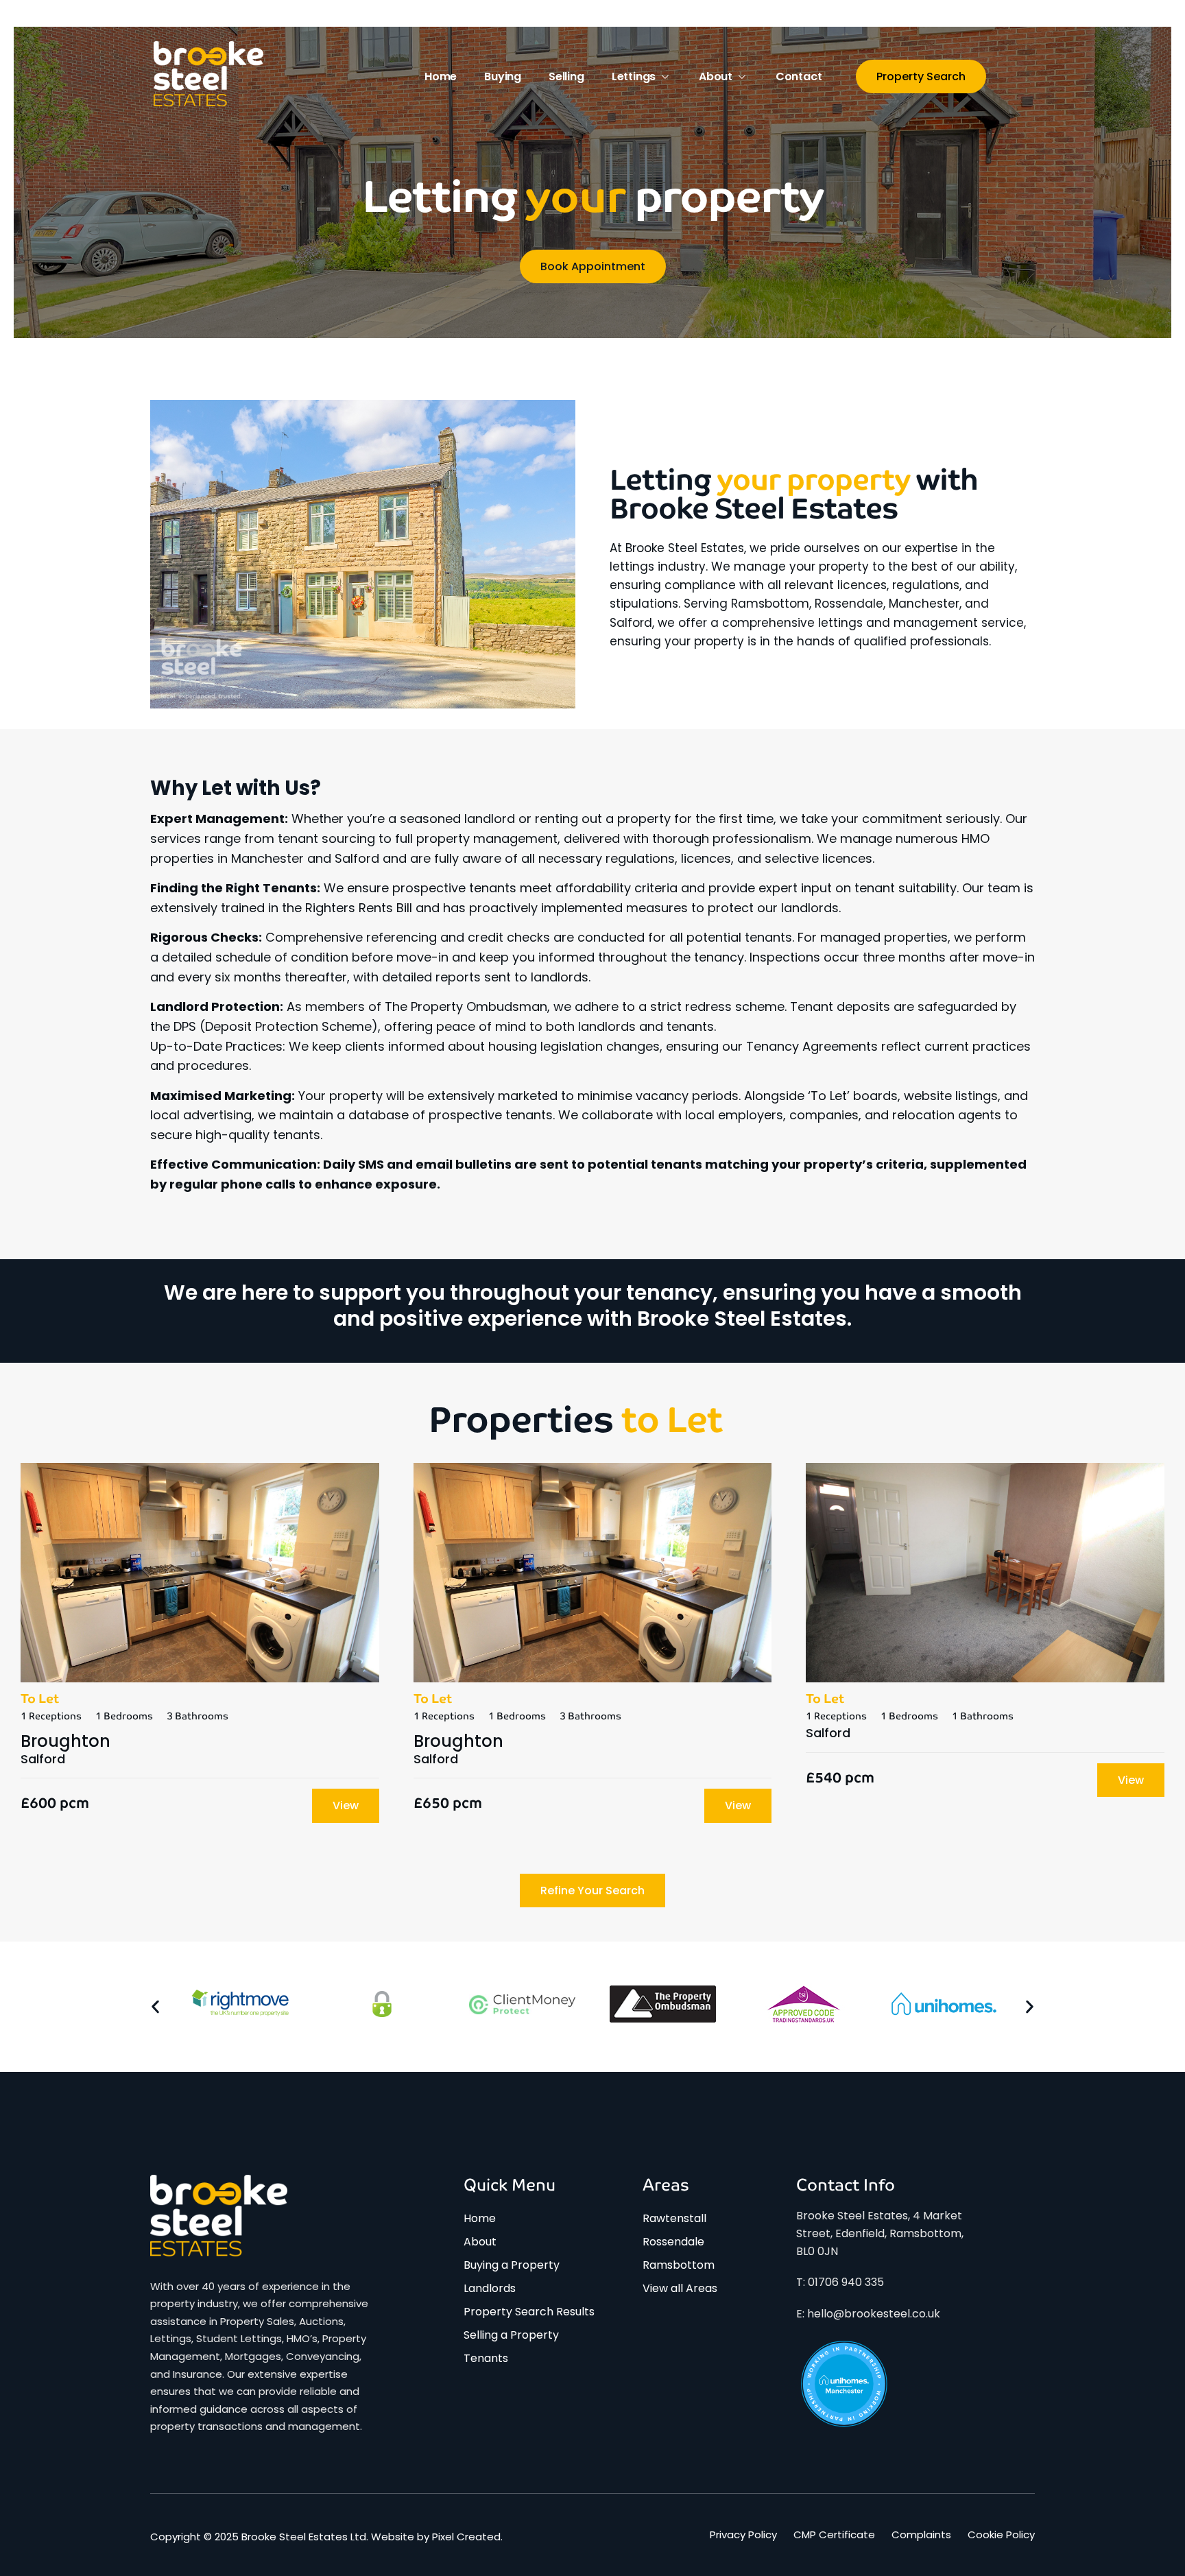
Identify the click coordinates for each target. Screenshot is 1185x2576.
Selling (566, 76)
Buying (503, 76)
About (716, 76)
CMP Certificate (834, 2535)
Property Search (921, 76)
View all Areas (680, 2288)
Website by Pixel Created (436, 2537)
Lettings (634, 76)
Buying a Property (512, 2265)
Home (441, 76)
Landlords (490, 2288)
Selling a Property (511, 2335)
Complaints (921, 2535)
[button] (155, 2007)
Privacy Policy (743, 2535)
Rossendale (673, 2242)
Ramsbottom (679, 2265)
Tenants (486, 2358)
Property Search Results (529, 2312)
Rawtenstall (674, 2218)
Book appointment (593, 266)
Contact (799, 76)
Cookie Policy (1001, 2535)
